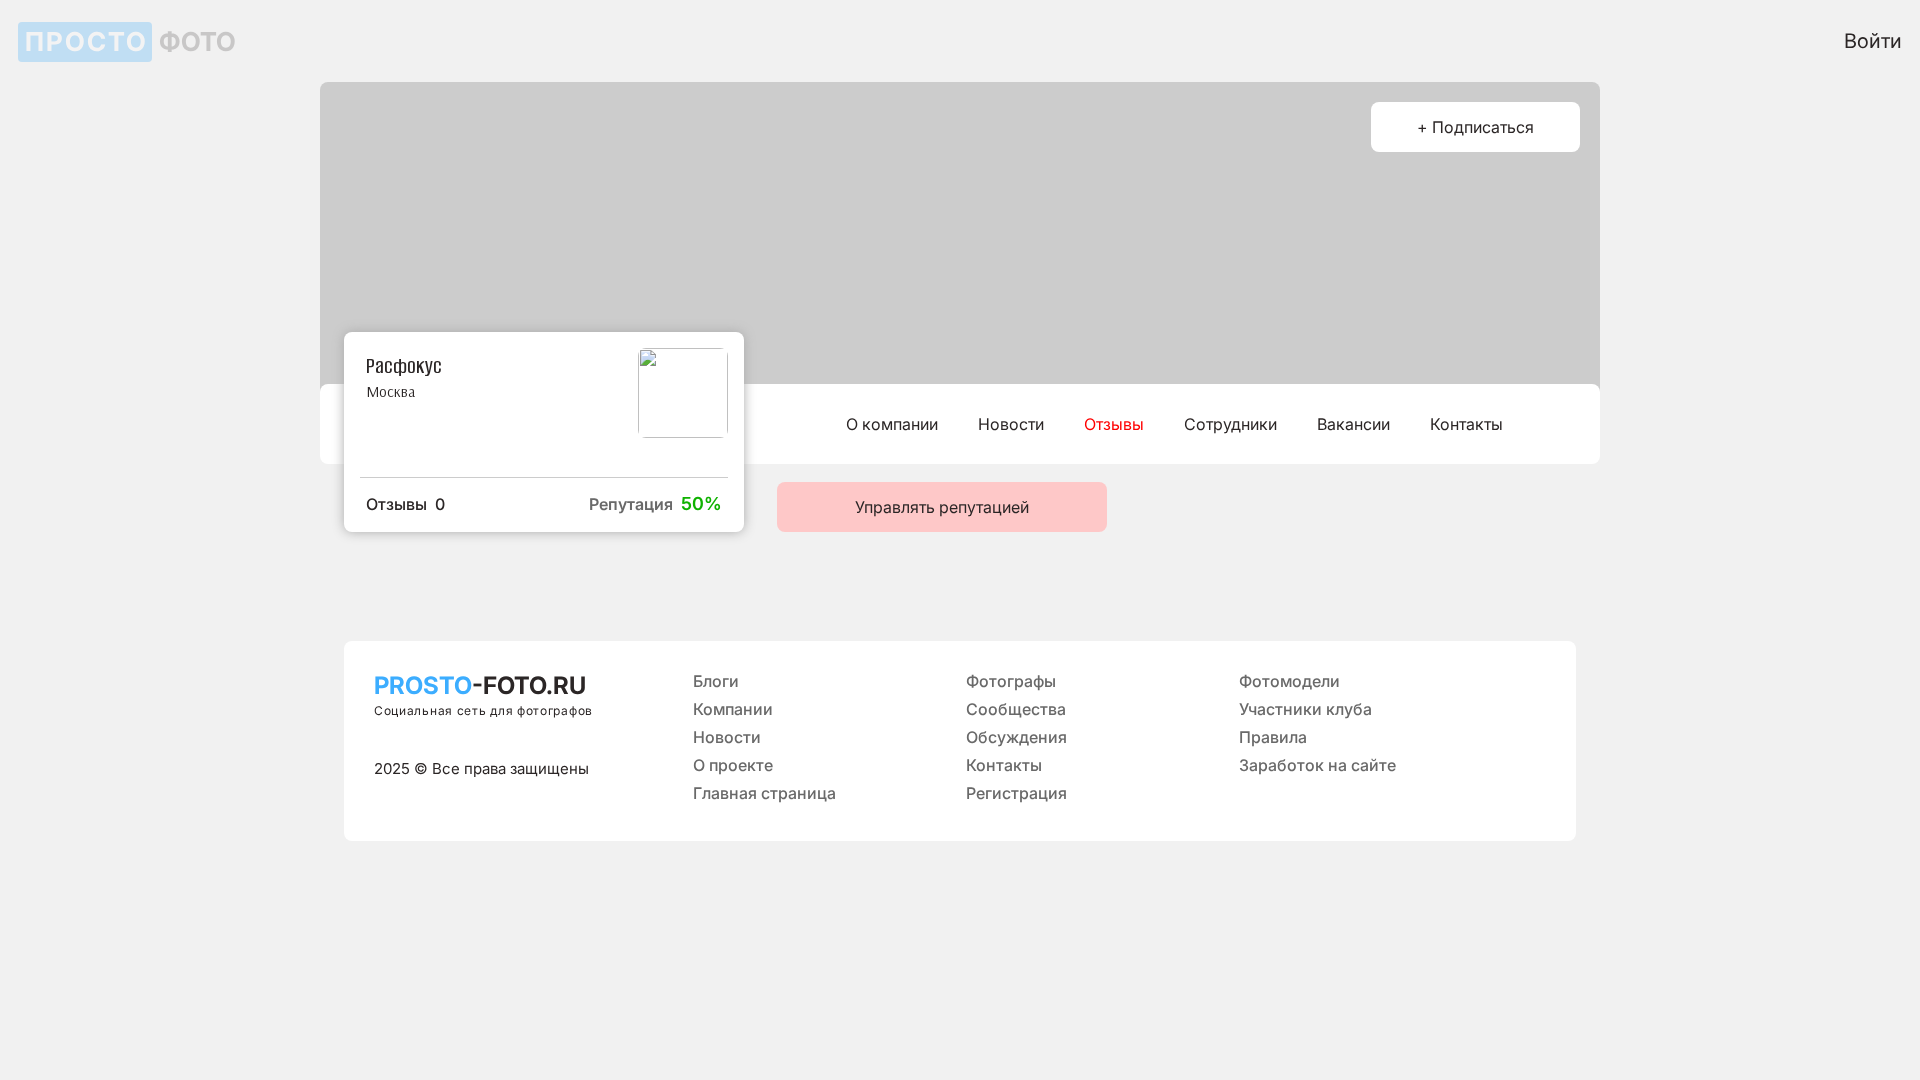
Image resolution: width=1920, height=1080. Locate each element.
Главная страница (764, 793)
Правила (1273, 737)
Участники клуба (1305, 709)
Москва (390, 391)
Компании (733, 709)
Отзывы (1114, 424)
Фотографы (1011, 681)
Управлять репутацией (942, 507)
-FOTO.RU (480, 685)
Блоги (716, 681)
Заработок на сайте (1317, 765)
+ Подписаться (1475, 127)
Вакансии (1353, 424)
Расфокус (404, 364)
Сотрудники (1230, 424)
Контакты (1466, 424)
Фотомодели (1289, 681)
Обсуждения (1016, 737)
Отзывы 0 (405, 504)
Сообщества (1016, 709)
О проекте (733, 765)
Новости (1011, 424)
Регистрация (1016, 793)
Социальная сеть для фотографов (483, 710)
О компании (892, 424)
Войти (1873, 41)
